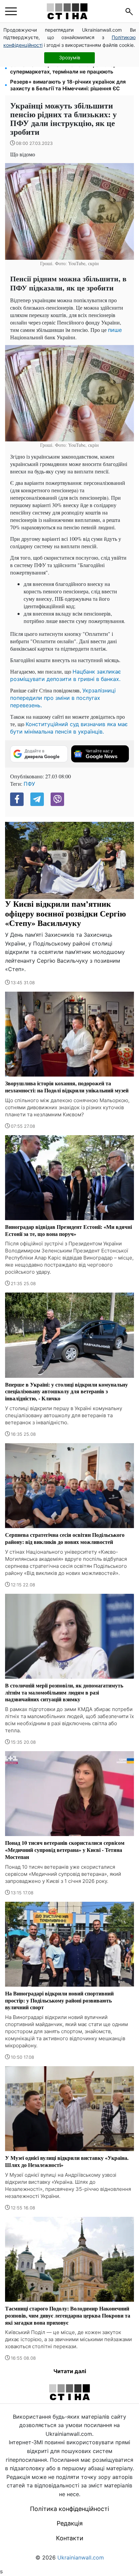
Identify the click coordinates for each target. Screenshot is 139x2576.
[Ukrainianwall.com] (67, 11)
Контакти (70, 2538)
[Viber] (57, 799)
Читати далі (70, 2371)
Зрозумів (70, 57)
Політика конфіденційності (69, 2509)
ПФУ (29, 784)
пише (115, 330)
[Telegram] (37, 799)
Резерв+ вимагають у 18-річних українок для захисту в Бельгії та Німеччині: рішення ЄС (68, 85)
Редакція (70, 2523)
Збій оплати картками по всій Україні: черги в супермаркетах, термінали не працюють (68, 68)
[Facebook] (17, 799)
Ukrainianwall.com (81, 2557)
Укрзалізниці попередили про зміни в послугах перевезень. (63, 698)
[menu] (11, 11)
